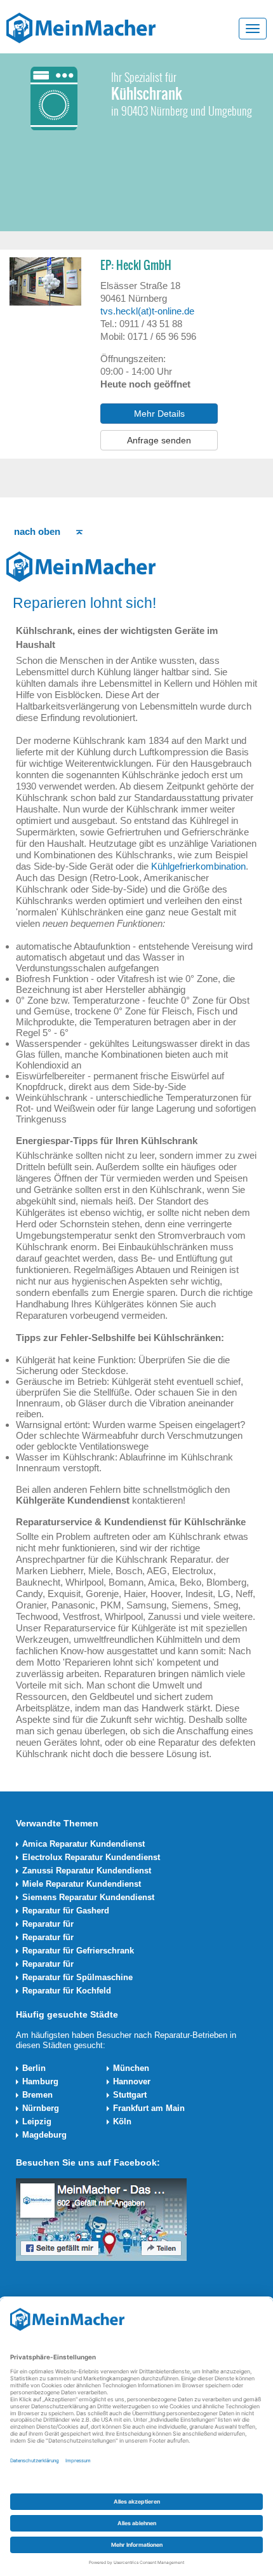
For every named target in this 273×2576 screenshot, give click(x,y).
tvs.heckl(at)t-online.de (147, 311)
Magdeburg (44, 2135)
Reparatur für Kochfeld (67, 1991)
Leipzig (37, 2121)
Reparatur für (48, 1924)
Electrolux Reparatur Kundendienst (91, 1857)
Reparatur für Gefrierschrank (78, 1951)
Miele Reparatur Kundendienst (82, 1884)
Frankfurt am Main (149, 2108)
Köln (122, 2121)
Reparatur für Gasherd (66, 1911)
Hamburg (40, 2081)
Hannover (132, 2081)
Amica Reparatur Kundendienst (83, 1844)
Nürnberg (41, 2108)
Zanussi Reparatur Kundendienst (87, 1871)
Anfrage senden (159, 440)
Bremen (37, 2095)
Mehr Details (159, 414)
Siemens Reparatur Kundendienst (88, 1897)
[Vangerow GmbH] (81, 27)
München (131, 2068)
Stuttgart (130, 2095)
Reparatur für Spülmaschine (77, 1977)
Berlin (34, 2068)
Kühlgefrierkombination (198, 866)
